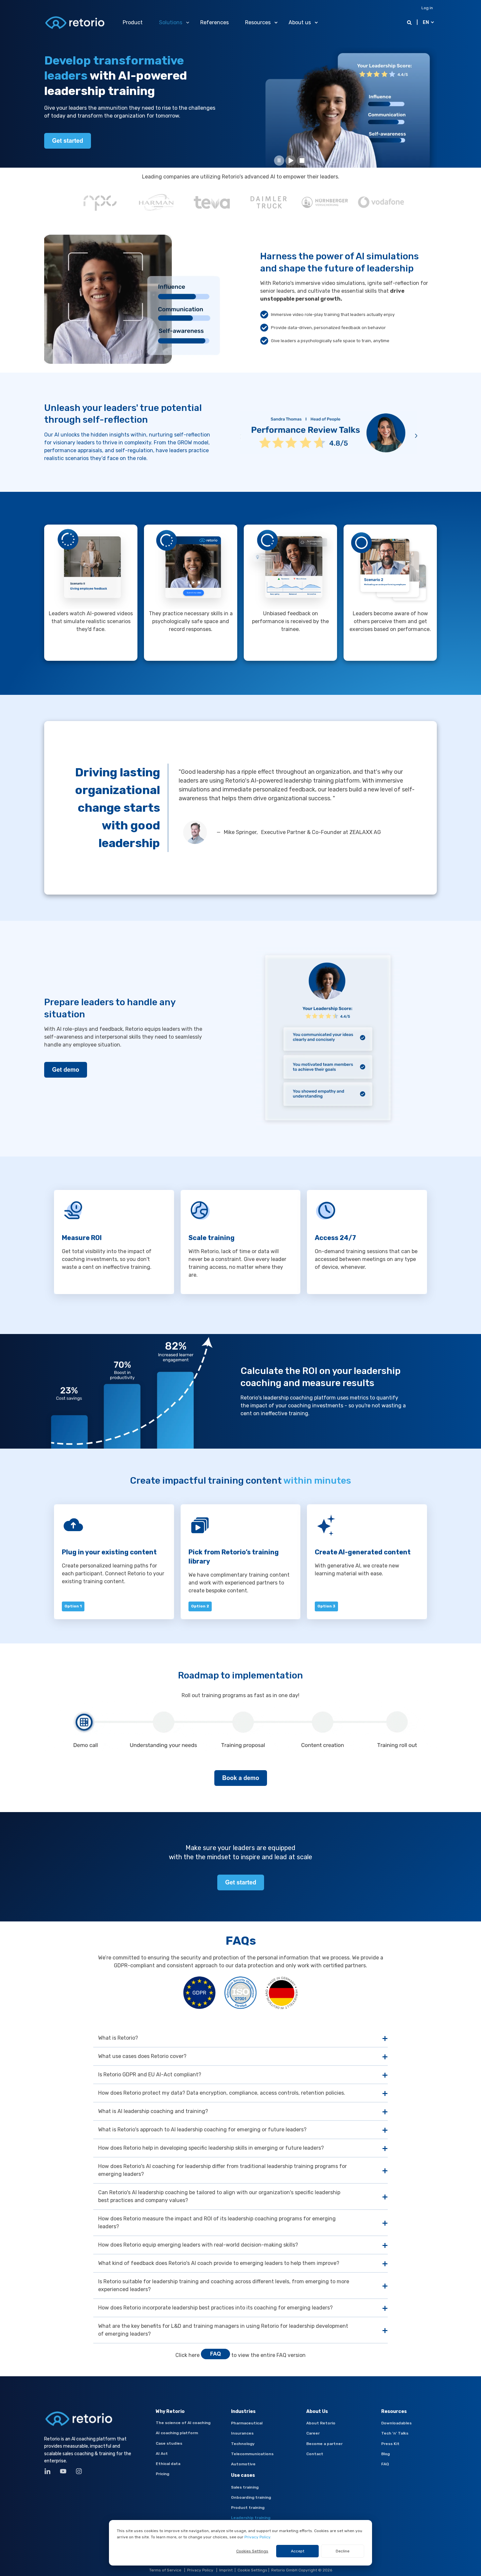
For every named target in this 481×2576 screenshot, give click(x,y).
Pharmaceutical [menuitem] (247, 2423)
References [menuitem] (214, 22)
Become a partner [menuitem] (324, 2444)
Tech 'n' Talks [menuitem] (395, 2433)
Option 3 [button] (326, 1606)
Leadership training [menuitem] (251, 2518)
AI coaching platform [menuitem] (177, 2433)
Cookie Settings (252, 2570)
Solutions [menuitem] (171, 22)
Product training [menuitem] (248, 2508)
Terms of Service (165, 2570)
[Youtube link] (63, 2471)
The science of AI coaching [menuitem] (183, 2423)
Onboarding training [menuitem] (251, 2497)
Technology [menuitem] (243, 2444)
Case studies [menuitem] (169, 2443)
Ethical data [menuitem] (168, 2464)
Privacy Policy (200, 2570)
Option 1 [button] (73, 1606)
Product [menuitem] (133, 22)
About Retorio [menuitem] (321, 2423)
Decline (343, 2551)
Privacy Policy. (258, 2537)
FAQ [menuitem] (385, 2464)
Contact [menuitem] (315, 2454)
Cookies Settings (252, 2551)
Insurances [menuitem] (242, 2433)
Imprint (226, 2570)
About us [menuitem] (300, 22)
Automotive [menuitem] (243, 2464)
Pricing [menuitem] (162, 2474)
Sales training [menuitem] (245, 2487)
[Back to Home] (75, 22)
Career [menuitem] (313, 2433)
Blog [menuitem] (385, 2454)
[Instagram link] (77, 2471)
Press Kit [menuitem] (390, 2444)
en (426, 22)
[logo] (79, 2419)
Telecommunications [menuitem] (252, 2454)
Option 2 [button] (200, 1606)
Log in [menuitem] (427, 8)
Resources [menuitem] (258, 22)
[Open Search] (410, 22)
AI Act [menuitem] (162, 2454)
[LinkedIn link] (50, 2471)
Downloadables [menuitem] (396, 2423)
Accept (298, 2551)
